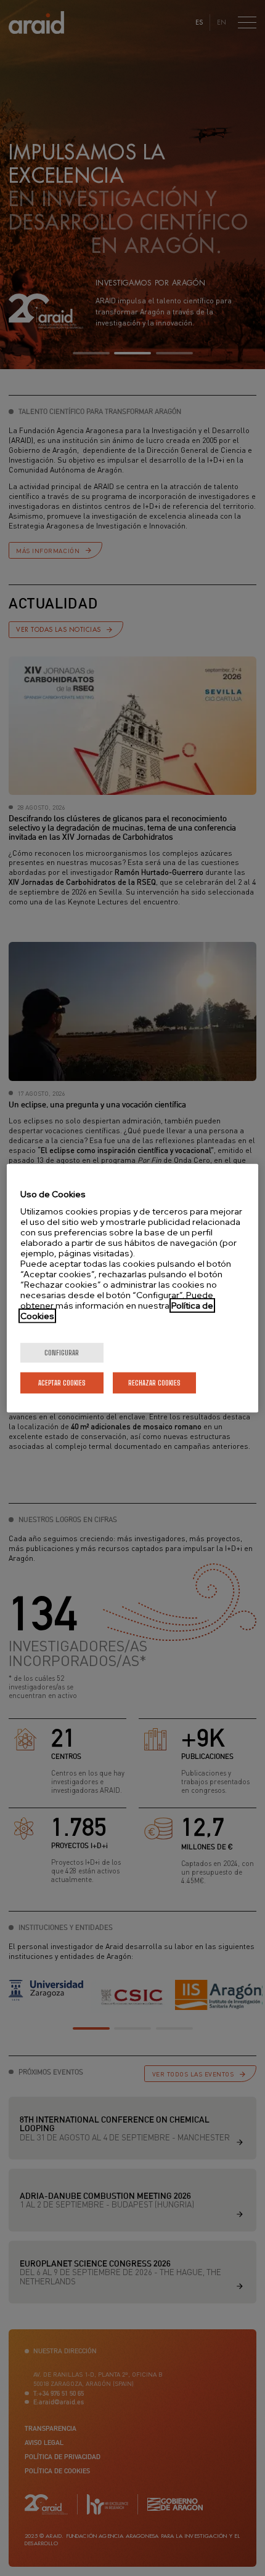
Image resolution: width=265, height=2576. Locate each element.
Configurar (62, 1353)
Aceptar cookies (62, 1383)
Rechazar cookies (154, 1383)
